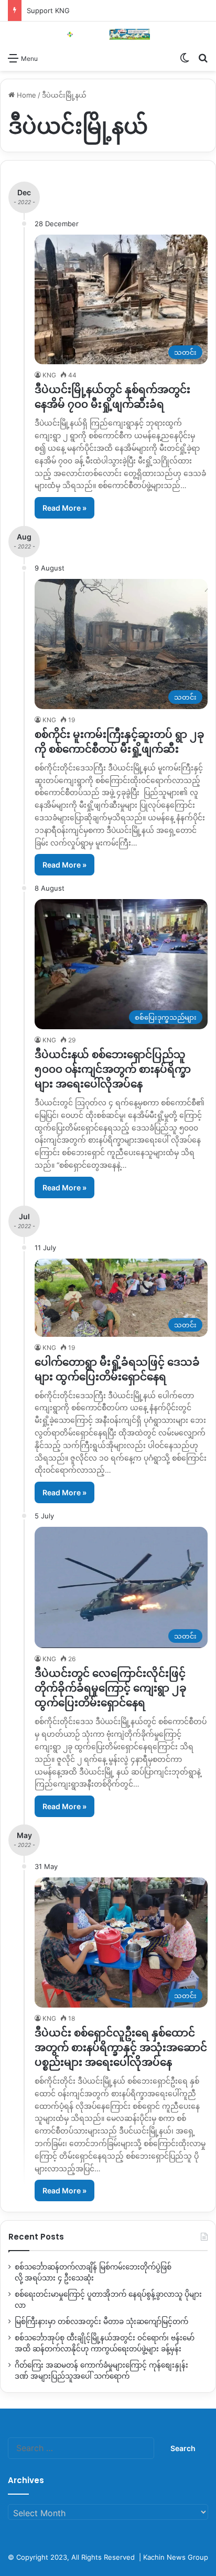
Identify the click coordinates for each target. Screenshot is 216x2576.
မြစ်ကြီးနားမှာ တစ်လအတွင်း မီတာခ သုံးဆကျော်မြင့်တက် (101, 2321)
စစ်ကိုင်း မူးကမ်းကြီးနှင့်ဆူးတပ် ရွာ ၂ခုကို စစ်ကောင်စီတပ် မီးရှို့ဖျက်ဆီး (120, 742)
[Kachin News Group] (108, 34)
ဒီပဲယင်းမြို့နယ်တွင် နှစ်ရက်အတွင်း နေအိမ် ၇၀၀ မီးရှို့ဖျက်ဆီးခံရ (112, 397)
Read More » (64, 508)
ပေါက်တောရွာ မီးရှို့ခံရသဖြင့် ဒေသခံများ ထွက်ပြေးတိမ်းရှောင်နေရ (117, 1369)
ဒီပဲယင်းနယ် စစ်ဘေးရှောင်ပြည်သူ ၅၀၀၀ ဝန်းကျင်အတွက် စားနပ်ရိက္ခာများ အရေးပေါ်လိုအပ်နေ (113, 1069)
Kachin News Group (176, 2557)
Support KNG (48, 10)
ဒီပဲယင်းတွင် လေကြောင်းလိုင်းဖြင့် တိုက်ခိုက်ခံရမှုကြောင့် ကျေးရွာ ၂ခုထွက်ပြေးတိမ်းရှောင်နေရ (111, 1688)
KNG (49, 375)
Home (25, 95)
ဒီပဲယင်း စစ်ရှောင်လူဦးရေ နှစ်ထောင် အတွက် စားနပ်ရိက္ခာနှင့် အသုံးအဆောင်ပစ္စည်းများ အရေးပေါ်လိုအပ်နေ (121, 2047)
